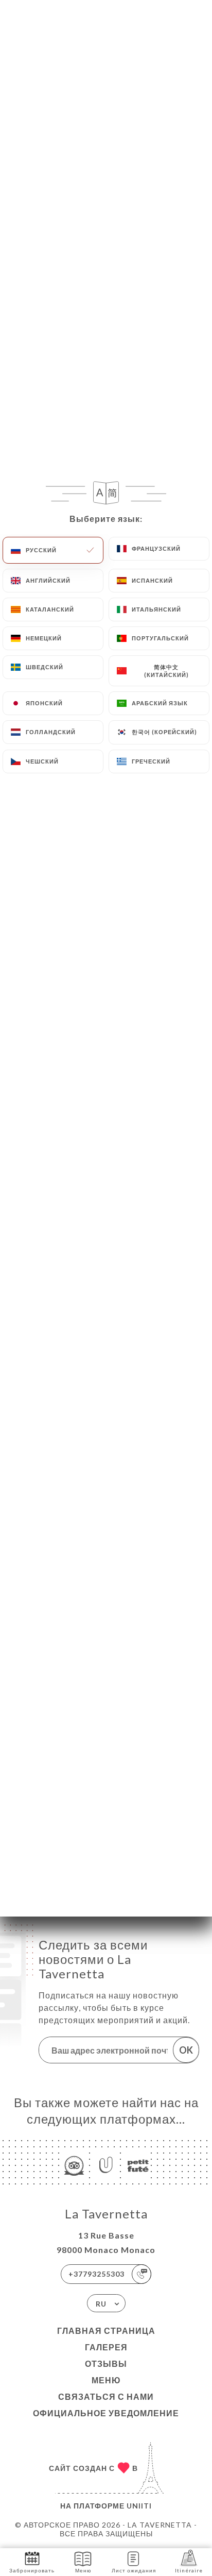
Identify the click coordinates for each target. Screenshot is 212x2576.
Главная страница (106, 2331)
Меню (106, 2380)
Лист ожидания (134, 2570)
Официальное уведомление (106, 2413)
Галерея (106, 2347)
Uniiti (139, 2506)
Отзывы (106, 2363)
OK (186, 2050)
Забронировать (32, 2570)
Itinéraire (189, 2570)
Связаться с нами (106, 2396)
